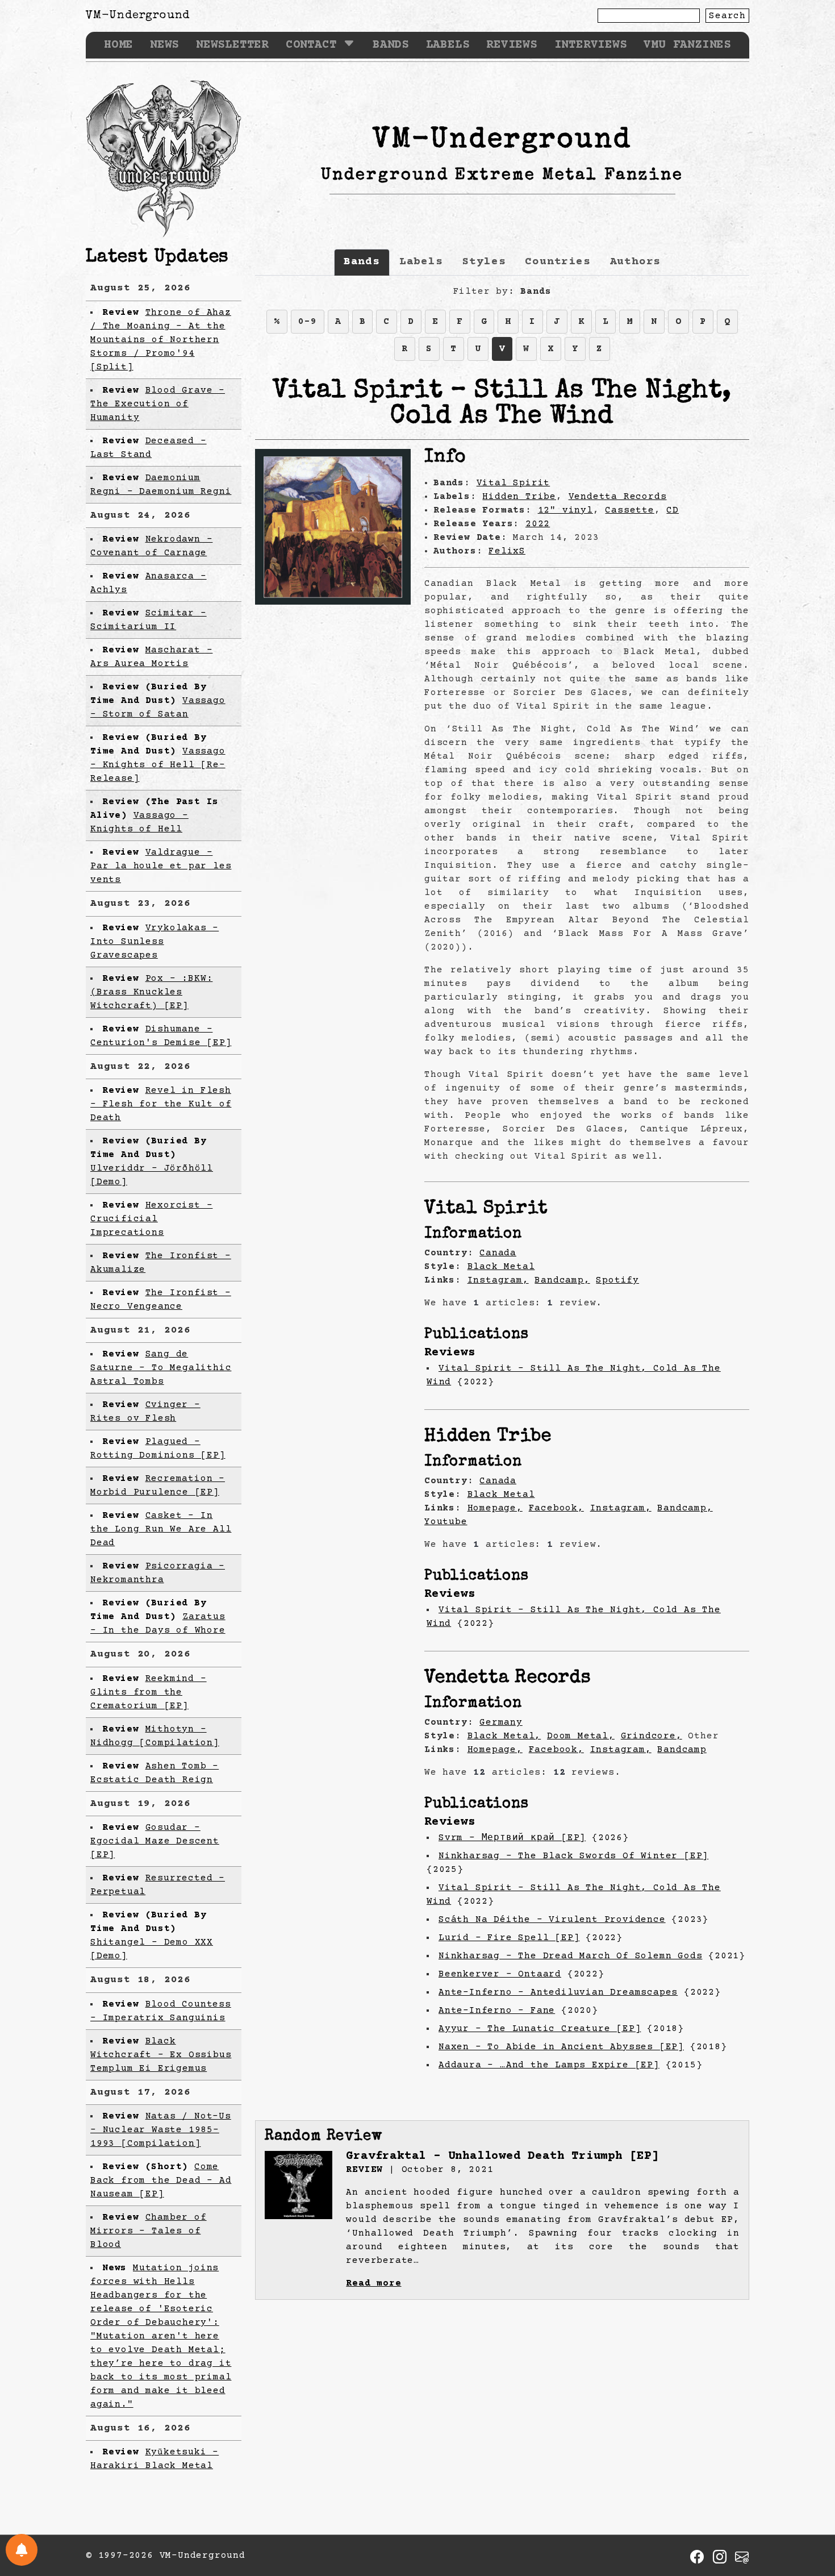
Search (727, 16)
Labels (448, 45)
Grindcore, (652, 1736)
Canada (498, 1253)
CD (673, 510)
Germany (501, 1722)
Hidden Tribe (519, 497)
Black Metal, (504, 1736)
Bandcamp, (562, 1280)
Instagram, (498, 1280)
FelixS (507, 551)
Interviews (591, 45)
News (164, 45)
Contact (311, 45)
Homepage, (495, 1508)
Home (118, 45)
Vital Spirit (513, 483)
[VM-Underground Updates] (22, 2550)
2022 (538, 524)
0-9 (307, 322)
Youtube (446, 1522)
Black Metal (501, 1267)
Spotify (617, 1280)
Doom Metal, (581, 1736)
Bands (391, 45)
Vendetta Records (618, 497)
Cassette (629, 510)
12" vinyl (565, 510)
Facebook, (556, 1508)
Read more (373, 2283)
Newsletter (232, 45)
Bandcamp (682, 1750)
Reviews (512, 45)
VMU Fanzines (687, 45)
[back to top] (809, 2508)
